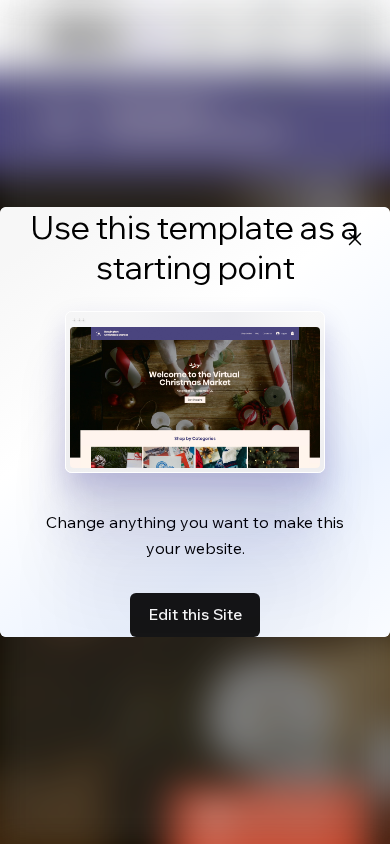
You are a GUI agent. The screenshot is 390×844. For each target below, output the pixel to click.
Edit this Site (195, 614)
